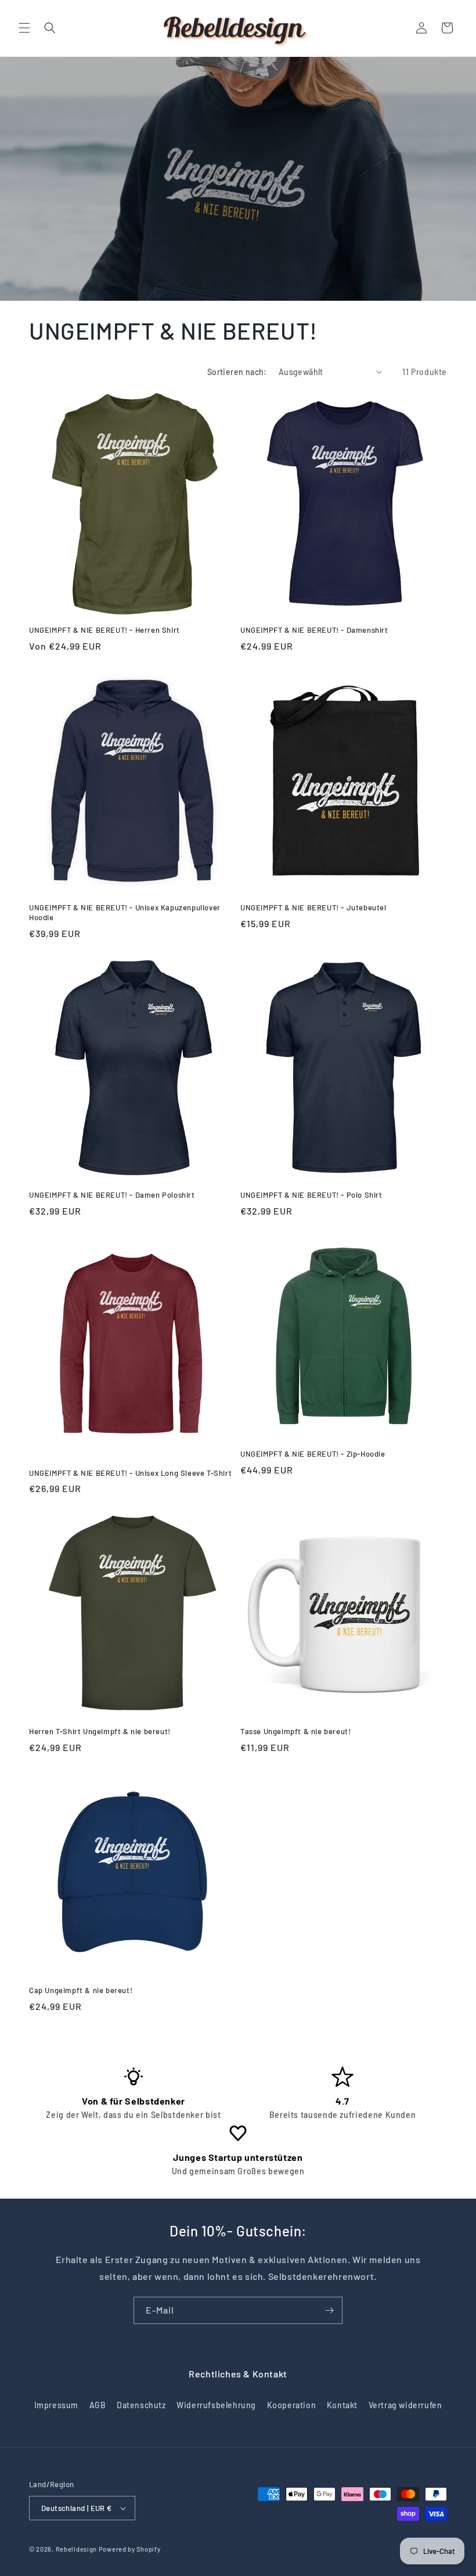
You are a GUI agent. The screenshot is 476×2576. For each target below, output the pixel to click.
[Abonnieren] (329, 2310)
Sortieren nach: (237, 372)
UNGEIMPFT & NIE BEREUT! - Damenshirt (314, 630)
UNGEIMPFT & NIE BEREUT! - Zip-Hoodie (313, 1454)
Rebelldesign (76, 2549)
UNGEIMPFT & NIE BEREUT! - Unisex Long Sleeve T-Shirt (130, 1473)
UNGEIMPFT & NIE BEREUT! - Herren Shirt (104, 630)
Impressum (56, 2405)
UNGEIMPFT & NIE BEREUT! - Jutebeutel (313, 907)
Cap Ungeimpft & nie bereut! (81, 1990)
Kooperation (292, 2405)
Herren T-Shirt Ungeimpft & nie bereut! (100, 1731)
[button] (24, 28)
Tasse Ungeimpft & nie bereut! (295, 1731)
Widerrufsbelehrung (216, 2405)
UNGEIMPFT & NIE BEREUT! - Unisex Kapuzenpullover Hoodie (125, 912)
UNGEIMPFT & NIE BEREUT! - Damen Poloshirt (112, 1195)
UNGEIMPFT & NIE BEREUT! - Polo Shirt (311, 1195)
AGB (98, 2405)
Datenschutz (141, 2405)
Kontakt (342, 2405)
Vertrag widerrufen (405, 2405)
